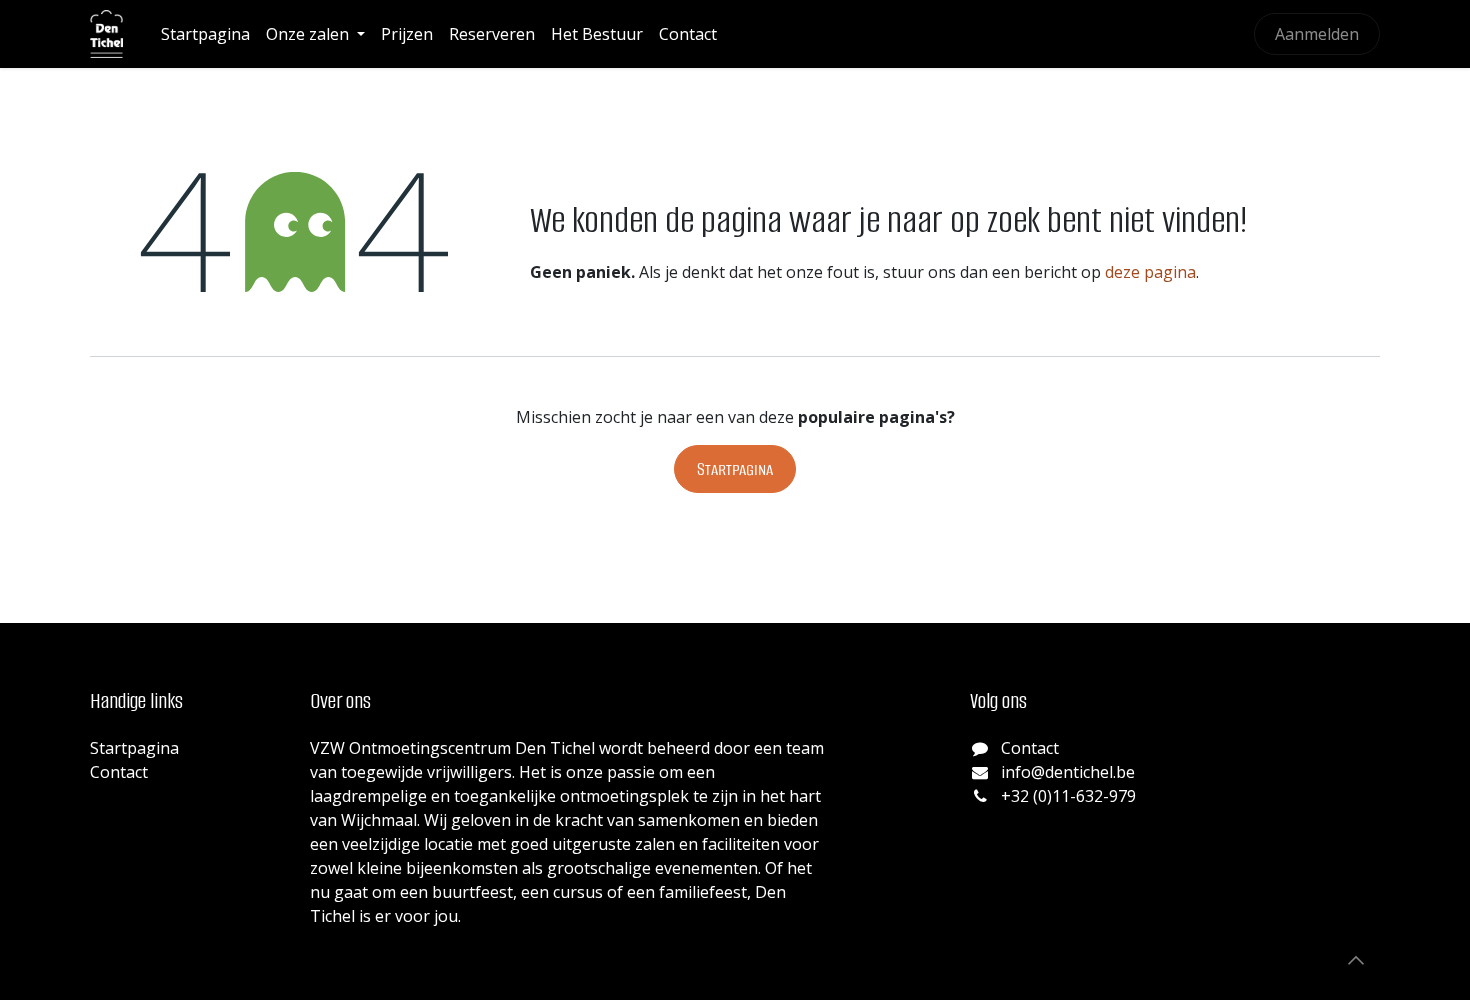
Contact (119, 772)
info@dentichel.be (1068, 772)
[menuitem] (205, 34)
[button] (1356, 960)
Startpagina (735, 469)
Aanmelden (1317, 34)
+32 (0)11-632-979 (1068, 796)
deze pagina (1150, 272)
